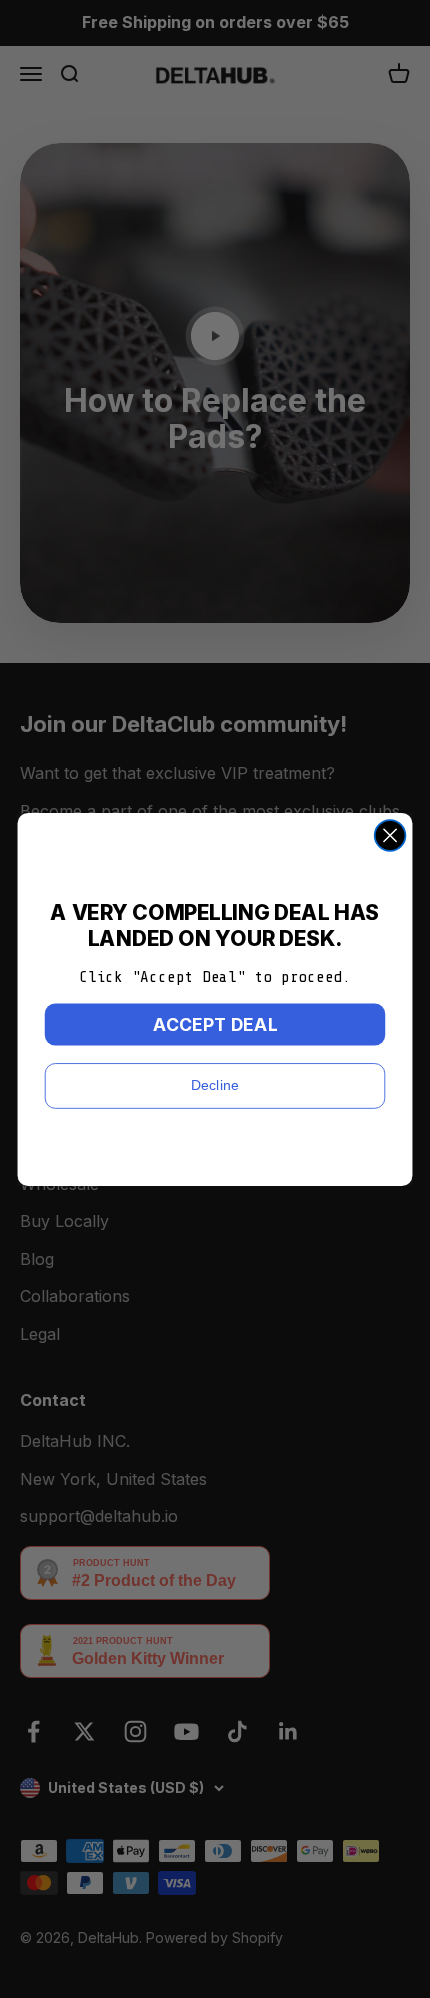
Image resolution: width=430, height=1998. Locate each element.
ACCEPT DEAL (215, 1023)
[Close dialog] (390, 835)
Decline (215, 1084)
